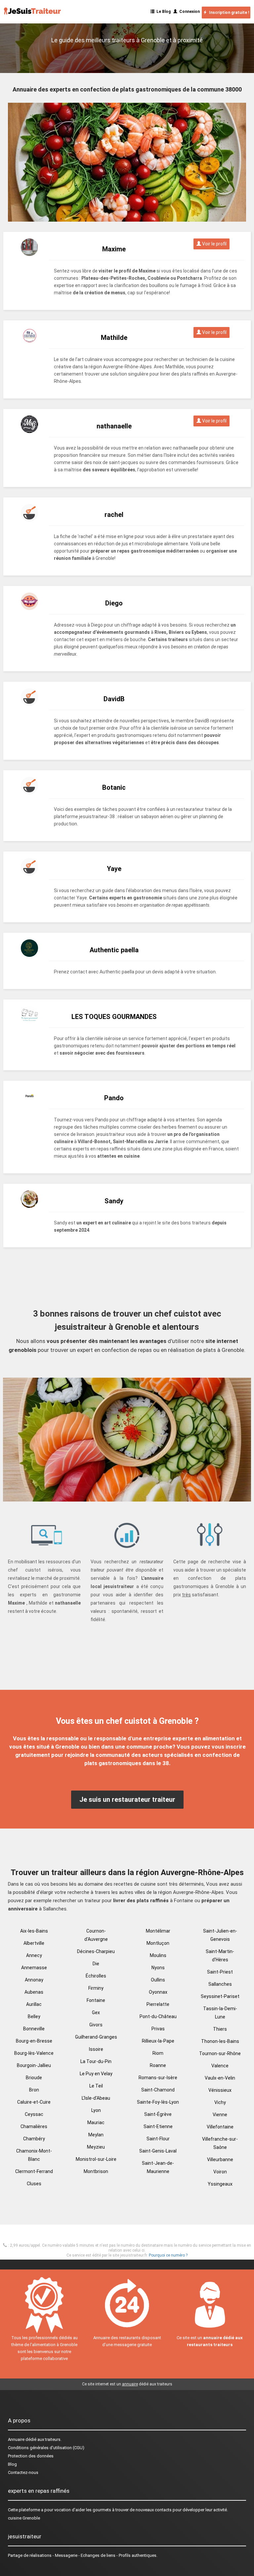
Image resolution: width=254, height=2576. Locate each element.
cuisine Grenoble (24, 2518)
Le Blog (163, 12)
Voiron (220, 2172)
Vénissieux (220, 2090)
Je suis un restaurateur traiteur (127, 1799)
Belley (34, 2016)
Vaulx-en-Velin (220, 2078)
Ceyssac (34, 2114)
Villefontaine (220, 2127)
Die (96, 1964)
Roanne (158, 2065)
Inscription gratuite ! (228, 13)
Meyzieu (96, 2147)
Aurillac (34, 2004)
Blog (12, 2464)
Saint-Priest (220, 1972)
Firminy (96, 1988)
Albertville (34, 1943)
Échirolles (96, 1976)
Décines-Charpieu (96, 1951)
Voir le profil (214, 244)
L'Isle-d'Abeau (96, 2098)
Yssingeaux (220, 2184)
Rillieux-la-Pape (158, 2041)
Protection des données (31, 2456)
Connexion (189, 12)
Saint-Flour (158, 2139)
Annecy (34, 1955)
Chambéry (34, 2139)
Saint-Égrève (158, 2114)
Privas (158, 2029)
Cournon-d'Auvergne (96, 1935)
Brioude (34, 2078)
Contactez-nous (23, 2472)
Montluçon (158, 1943)
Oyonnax (158, 1992)
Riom (158, 2053)
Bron (34, 2090)
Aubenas (34, 1992)
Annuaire (16, 2439)
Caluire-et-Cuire (34, 2102)
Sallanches (220, 1984)
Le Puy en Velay (96, 2074)
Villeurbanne (220, 2159)
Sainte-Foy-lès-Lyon (158, 2102)
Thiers (220, 2029)
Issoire (96, 2049)
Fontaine (96, 2000)
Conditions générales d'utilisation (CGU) (46, 2448)
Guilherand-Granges (96, 2037)
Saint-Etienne (158, 2126)
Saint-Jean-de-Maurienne (158, 2167)
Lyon (96, 2110)
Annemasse (34, 1968)
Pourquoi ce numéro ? (168, 2255)
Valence (220, 2066)
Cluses (34, 2184)
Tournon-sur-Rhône (220, 2053)
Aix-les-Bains (34, 1931)
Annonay (34, 1980)
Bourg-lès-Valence (34, 2053)
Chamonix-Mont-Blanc (34, 2155)
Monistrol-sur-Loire (96, 2159)
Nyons (158, 1968)
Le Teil (96, 2086)
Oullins (158, 1980)
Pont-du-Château (158, 2016)
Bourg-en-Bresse (34, 2041)
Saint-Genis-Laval (158, 2151)
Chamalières (34, 2126)
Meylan (96, 2135)
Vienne (220, 2115)
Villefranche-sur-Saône (220, 2143)
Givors (96, 2025)
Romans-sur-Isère (158, 2078)
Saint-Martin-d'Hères (220, 1956)
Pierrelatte (158, 2004)
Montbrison (96, 2171)
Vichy (220, 2102)
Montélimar (158, 1931)
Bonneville (34, 2029)
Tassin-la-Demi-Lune (220, 2013)
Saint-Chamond (158, 2090)
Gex (96, 2013)
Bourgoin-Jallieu (34, 2065)
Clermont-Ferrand (34, 2171)
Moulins (158, 1955)
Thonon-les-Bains (220, 2041)
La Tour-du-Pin (96, 2061)
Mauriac (96, 2122)
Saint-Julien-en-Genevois (220, 1935)
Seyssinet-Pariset (220, 1996)
